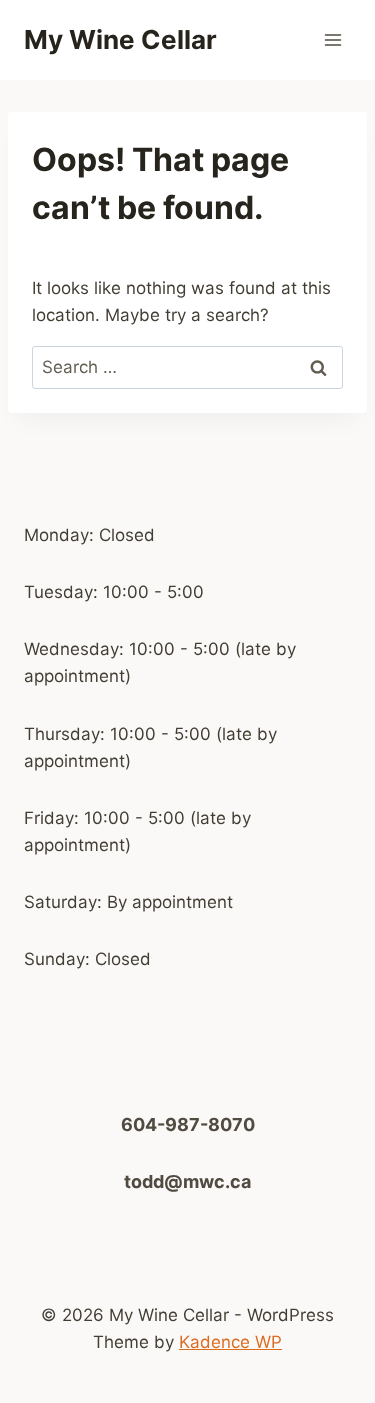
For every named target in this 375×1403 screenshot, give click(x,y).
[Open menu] (332, 39)
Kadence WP (230, 1342)
